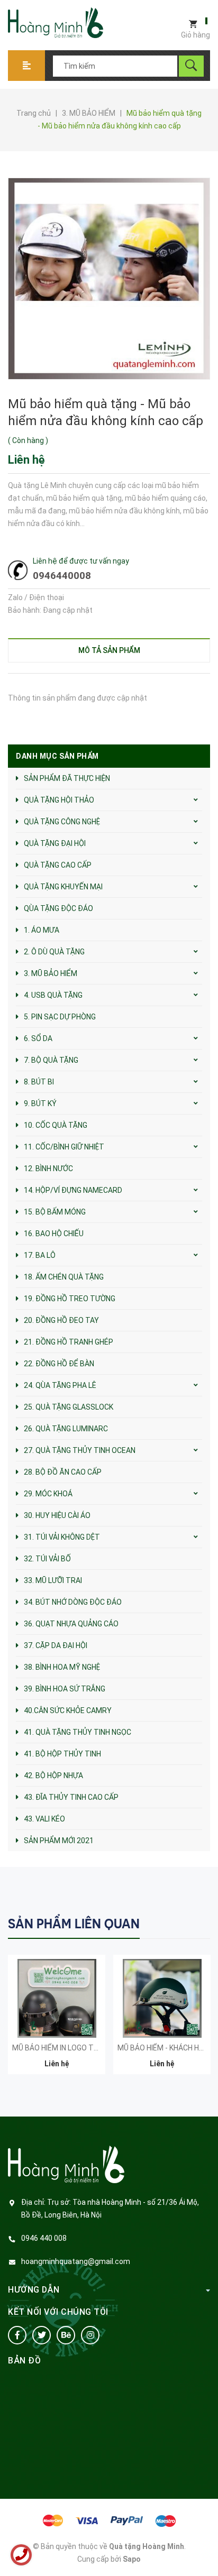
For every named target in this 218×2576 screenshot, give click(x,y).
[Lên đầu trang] (205, 2551)
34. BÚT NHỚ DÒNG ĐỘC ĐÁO (73, 1602)
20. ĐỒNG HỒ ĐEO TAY (61, 1320)
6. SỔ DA (38, 1038)
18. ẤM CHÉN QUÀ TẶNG (64, 1277)
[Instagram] (90, 2335)
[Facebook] (17, 2335)
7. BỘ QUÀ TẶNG (51, 1060)
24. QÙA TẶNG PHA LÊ (60, 1385)
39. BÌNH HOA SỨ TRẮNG (65, 1689)
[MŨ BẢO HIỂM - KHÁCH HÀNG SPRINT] (162, 1998)
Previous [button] (180, 1923)
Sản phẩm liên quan (74, 1924)
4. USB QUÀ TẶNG (53, 995)
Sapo (132, 2559)
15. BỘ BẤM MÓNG (55, 1212)
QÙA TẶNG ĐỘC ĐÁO (58, 908)
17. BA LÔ (40, 1255)
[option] (57, 2020)
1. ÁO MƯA (42, 930)
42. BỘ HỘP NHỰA (53, 1775)
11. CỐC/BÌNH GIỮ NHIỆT (64, 1147)
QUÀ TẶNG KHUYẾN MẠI (63, 887)
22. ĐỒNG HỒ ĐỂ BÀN (59, 1364)
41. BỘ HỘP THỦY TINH (62, 1754)
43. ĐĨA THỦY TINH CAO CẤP (71, 1797)
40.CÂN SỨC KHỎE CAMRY (68, 1710)
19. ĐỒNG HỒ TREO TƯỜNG (70, 1299)
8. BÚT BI (39, 1082)
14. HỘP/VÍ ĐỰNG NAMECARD (73, 1190)
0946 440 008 (44, 2238)
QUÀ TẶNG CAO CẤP (58, 865)
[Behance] (66, 2335)
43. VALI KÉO (44, 1819)
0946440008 (62, 576)
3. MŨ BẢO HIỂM (51, 973)
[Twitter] (42, 2335)
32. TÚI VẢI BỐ (47, 1559)
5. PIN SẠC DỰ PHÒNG (60, 1017)
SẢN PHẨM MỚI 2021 (59, 1841)
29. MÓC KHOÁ (48, 1494)
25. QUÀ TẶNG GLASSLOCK (69, 1407)
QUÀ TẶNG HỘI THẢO (59, 800)
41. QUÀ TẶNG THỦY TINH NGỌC (78, 1732)
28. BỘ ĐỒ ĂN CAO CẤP (63, 1472)
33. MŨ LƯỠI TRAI (53, 1580)
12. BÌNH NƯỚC (48, 1169)
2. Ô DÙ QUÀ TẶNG (54, 952)
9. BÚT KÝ (40, 1103)
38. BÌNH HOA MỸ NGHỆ (62, 1667)
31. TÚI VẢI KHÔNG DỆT (62, 1537)
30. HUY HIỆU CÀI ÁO (57, 1515)
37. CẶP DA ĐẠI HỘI (56, 1645)
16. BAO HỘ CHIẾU (54, 1234)
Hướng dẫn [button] (34, 2290)
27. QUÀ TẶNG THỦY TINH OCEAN (80, 1450)
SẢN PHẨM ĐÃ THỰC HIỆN (67, 778)
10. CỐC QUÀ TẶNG (56, 1125)
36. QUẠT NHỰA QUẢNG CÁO (71, 1624)
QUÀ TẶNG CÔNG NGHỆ (62, 822)
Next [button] (201, 1923)
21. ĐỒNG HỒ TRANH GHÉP (69, 1342)
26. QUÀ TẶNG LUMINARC (66, 1429)
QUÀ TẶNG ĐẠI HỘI (55, 843)
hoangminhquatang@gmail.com (76, 2261)
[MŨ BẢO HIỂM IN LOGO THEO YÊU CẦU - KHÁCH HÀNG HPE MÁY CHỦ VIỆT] (57, 1998)
